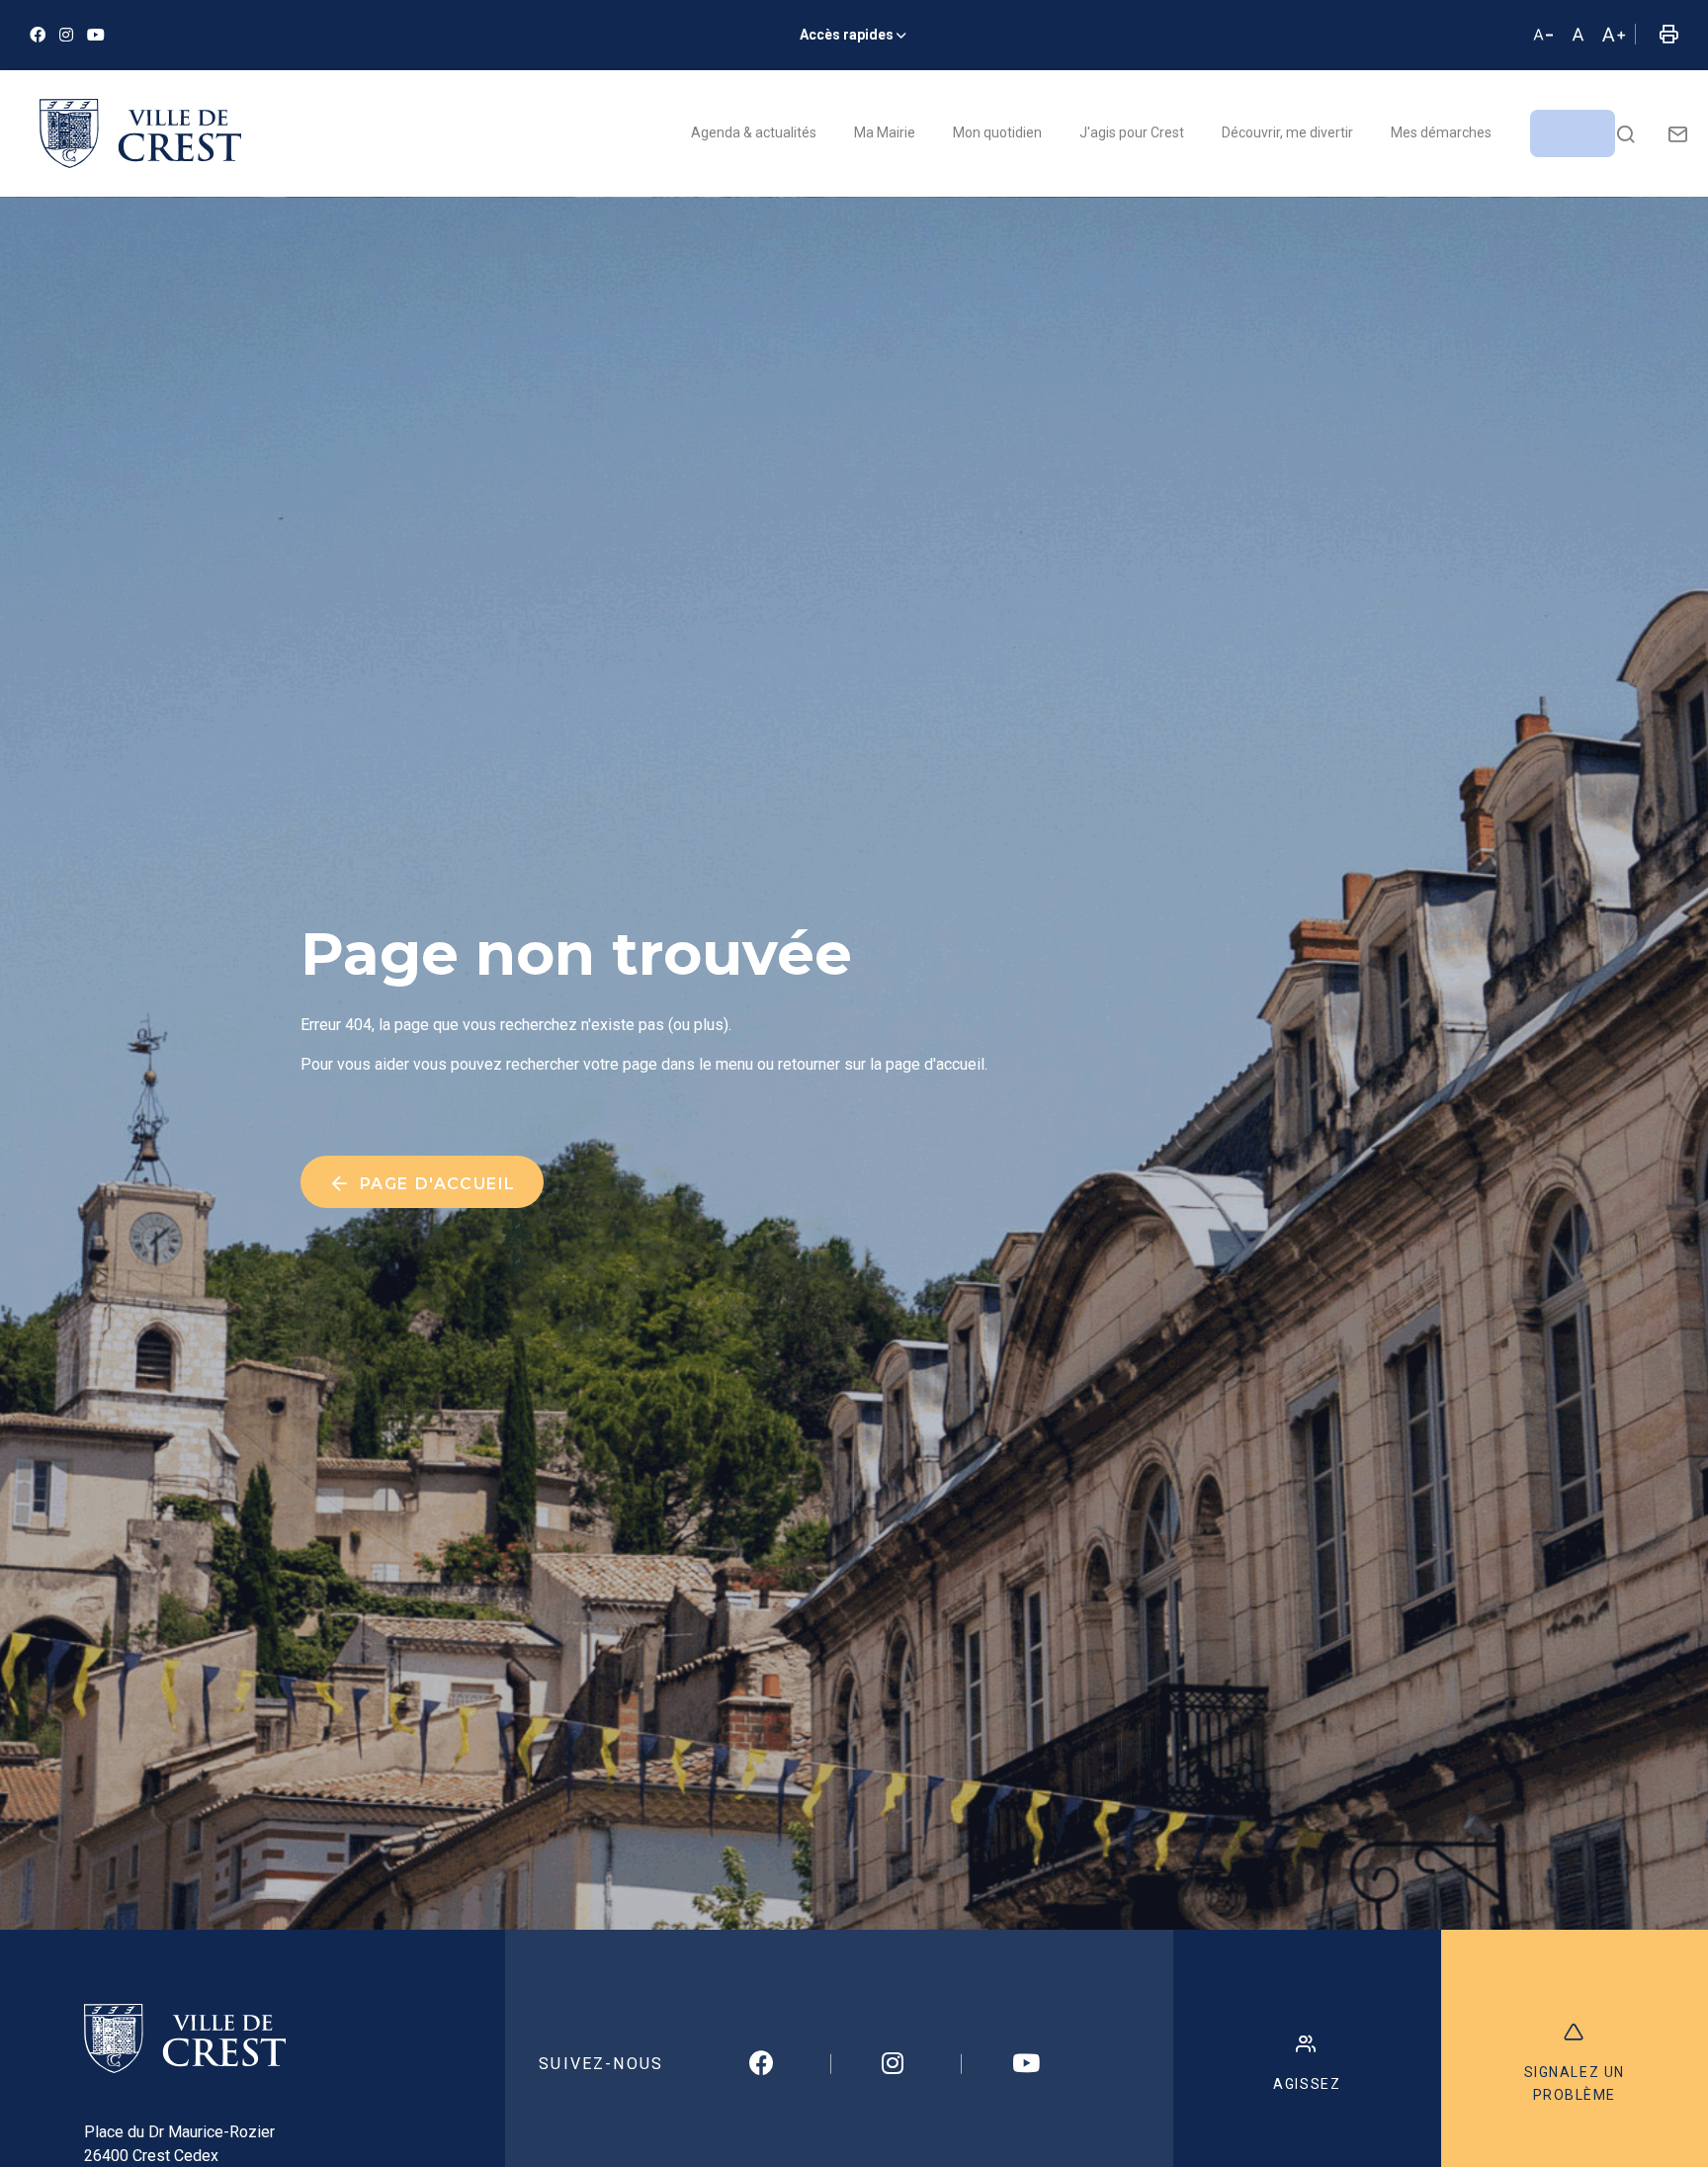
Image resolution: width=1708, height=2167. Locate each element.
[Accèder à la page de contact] (1678, 133)
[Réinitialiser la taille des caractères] (1578, 36)
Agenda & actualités (754, 132)
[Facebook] (38, 35)
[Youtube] (96, 35)
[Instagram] (66, 35)
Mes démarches (1441, 132)
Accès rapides (847, 35)
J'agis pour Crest (1132, 132)
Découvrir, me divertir (1287, 132)
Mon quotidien (997, 132)
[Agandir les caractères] (1613, 36)
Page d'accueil (435, 1184)
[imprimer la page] (1668, 36)
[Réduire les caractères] (1543, 36)
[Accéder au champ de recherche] (1625, 133)
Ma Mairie (885, 132)
